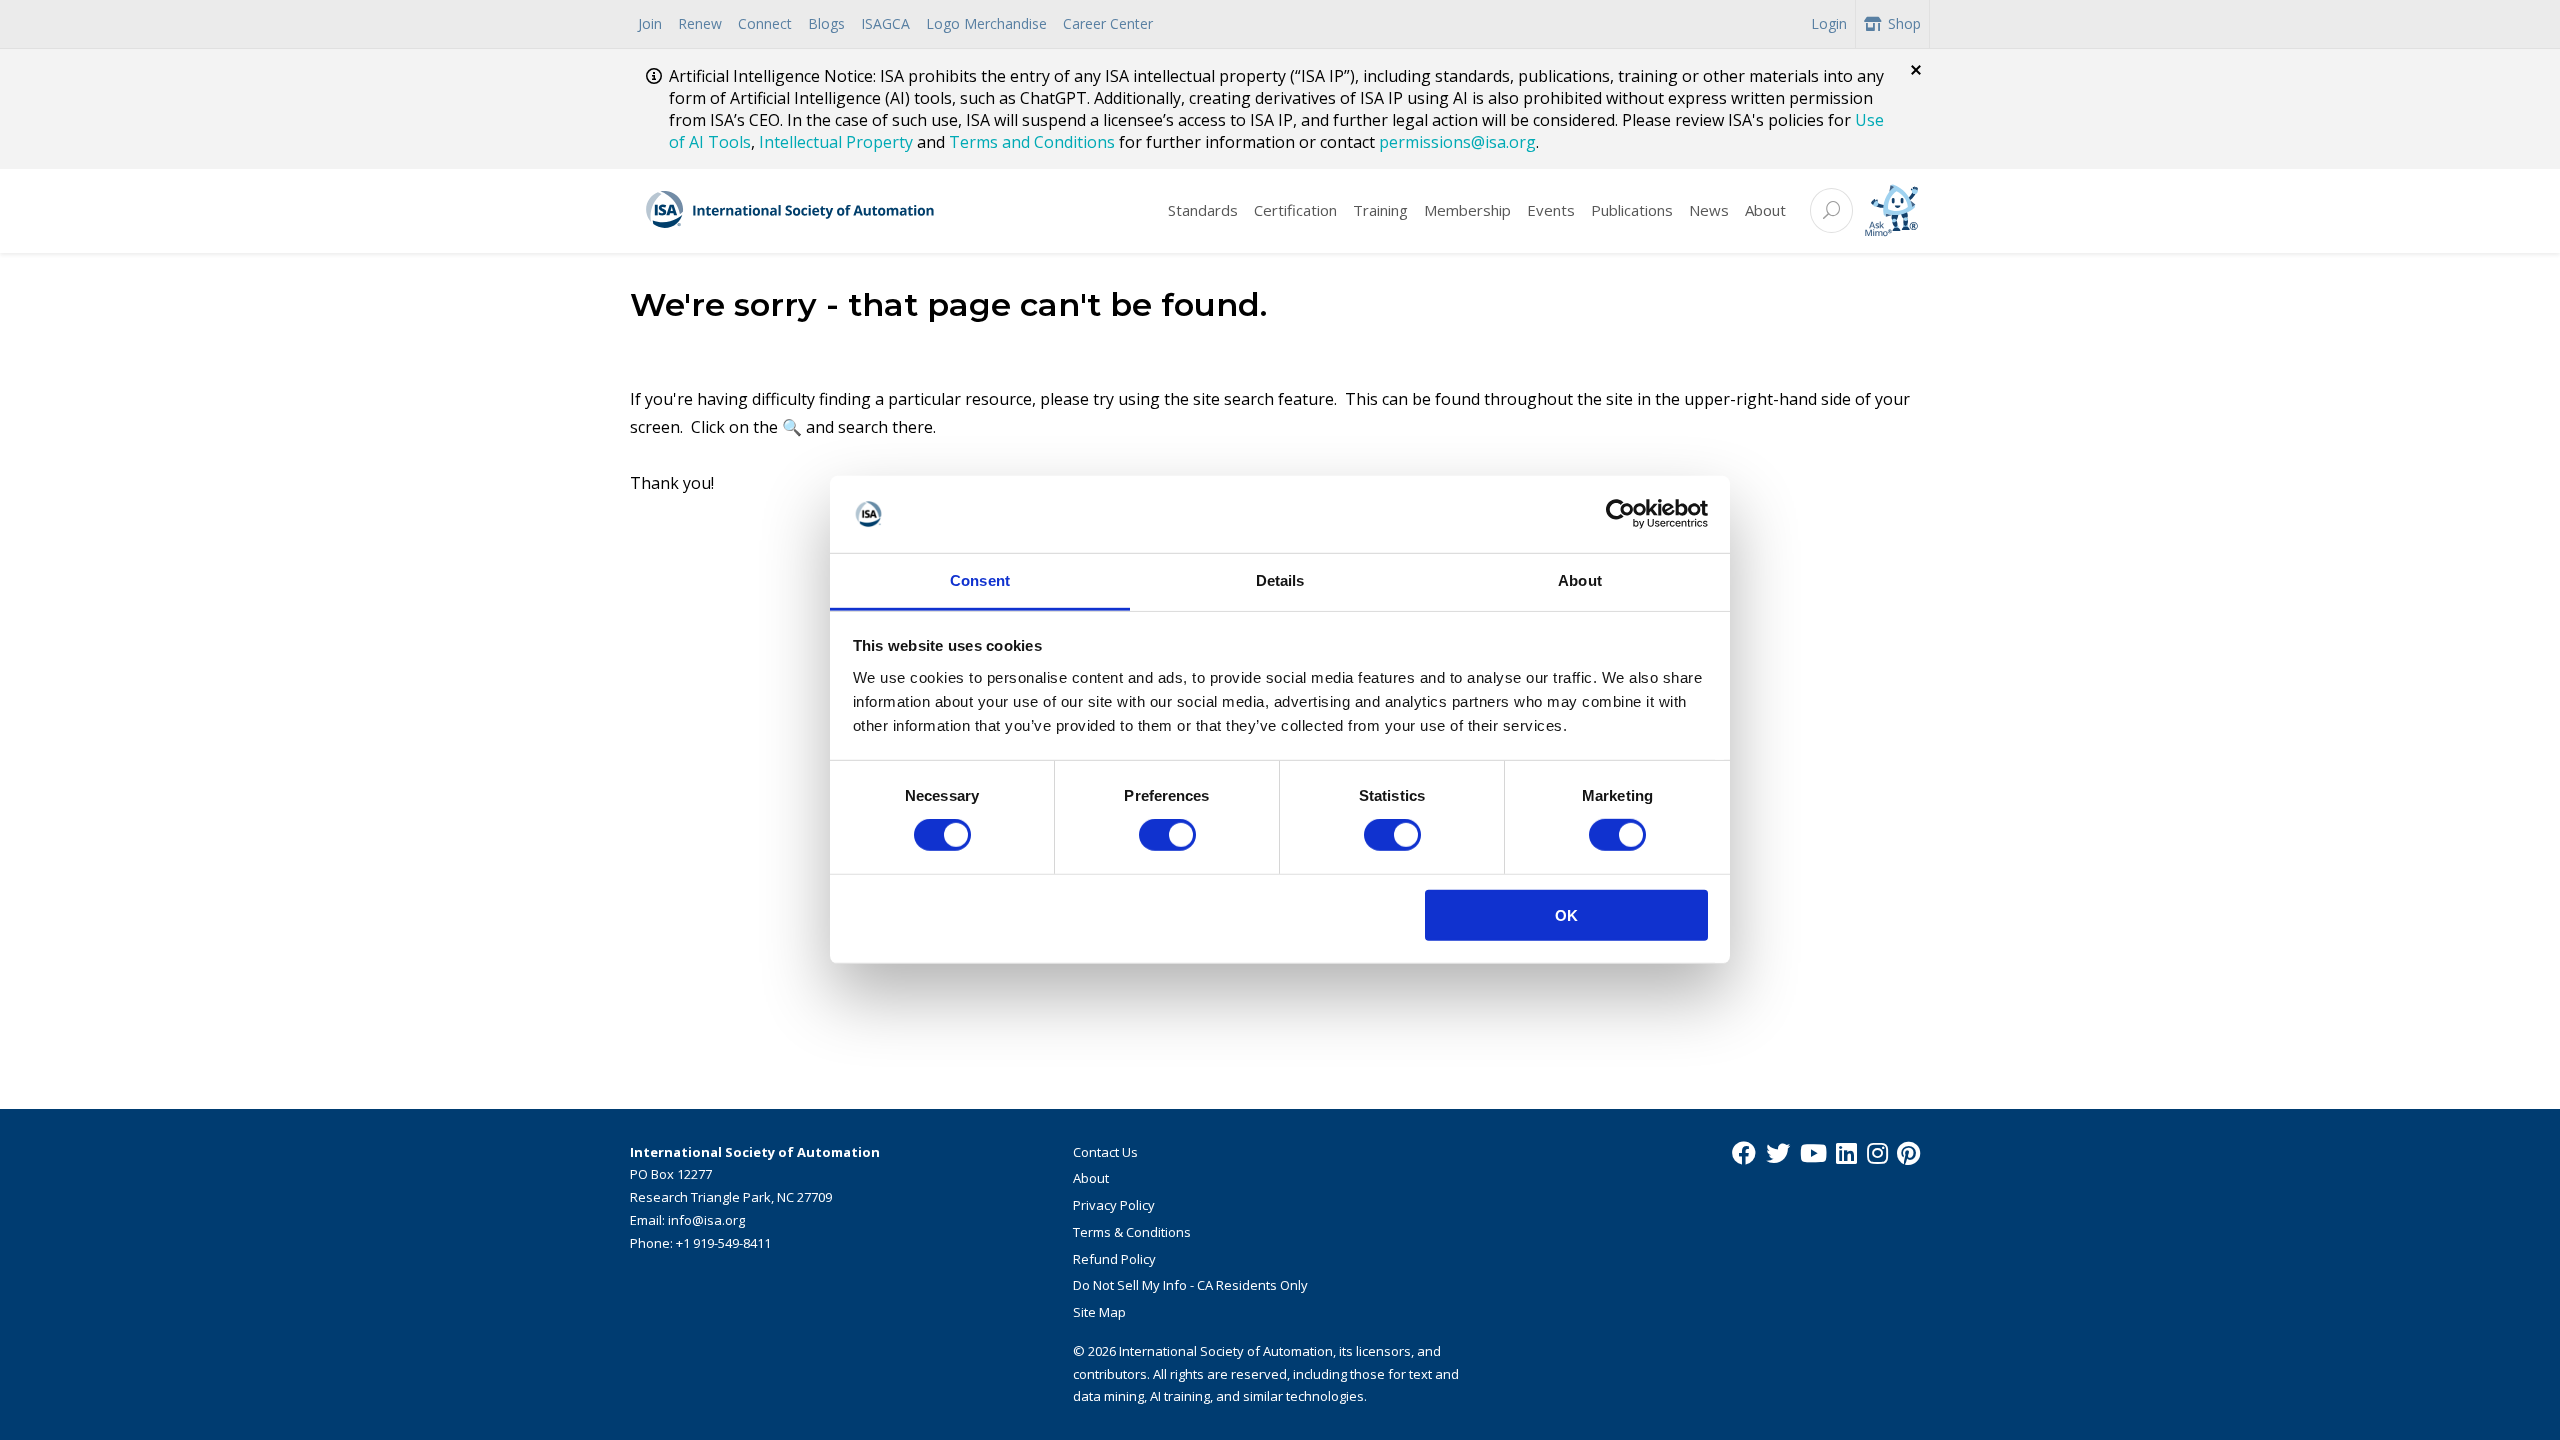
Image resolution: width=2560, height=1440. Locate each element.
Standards (1203, 210)
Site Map (1099, 1312)
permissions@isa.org (1457, 142)
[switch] (1167, 835)
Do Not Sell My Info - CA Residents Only (1190, 1285)
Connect (765, 23)
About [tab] (1580, 580)
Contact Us (1105, 1152)
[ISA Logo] (791, 211)
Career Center (1108, 23)
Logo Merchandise (986, 23)
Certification (1295, 210)
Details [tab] (1280, 580)
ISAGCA (885, 23)
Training (1380, 210)
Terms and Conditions (1032, 142)
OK (1566, 914)
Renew (700, 23)
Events (1551, 210)
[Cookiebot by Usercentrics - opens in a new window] (1620, 514)
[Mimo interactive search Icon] (1891, 210)
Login (1829, 23)
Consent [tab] (980, 580)
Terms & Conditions (1132, 1232)
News (1709, 210)
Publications (1632, 210)
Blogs (826, 23)
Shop (1904, 23)
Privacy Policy (1114, 1205)
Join (650, 23)
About (1765, 210)
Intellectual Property (836, 142)
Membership (1467, 210)
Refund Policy (1114, 1259)
